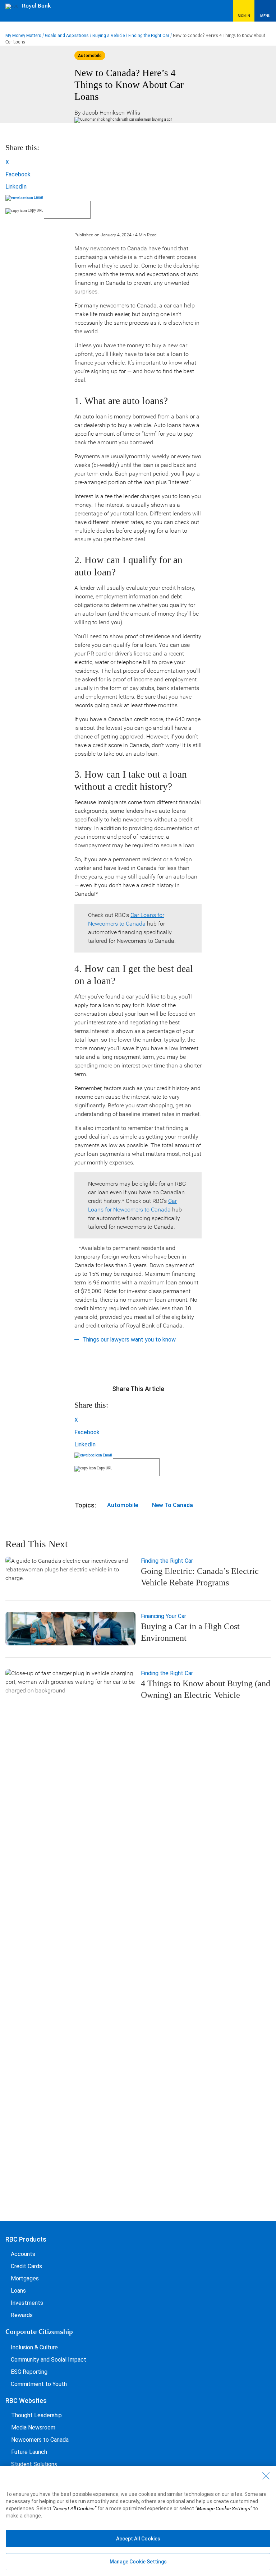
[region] (138, 2521)
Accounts (23, 2254)
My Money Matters (23, 36)
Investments (27, 2303)
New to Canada (172, 1505)
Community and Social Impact (49, 2360)
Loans (18, 2291)
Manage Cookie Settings (138, 2562)
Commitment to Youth (39, 2384)
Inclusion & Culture (34, 2347)
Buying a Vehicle (109, 36)
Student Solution (33, 2464)
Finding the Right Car (149, 36)
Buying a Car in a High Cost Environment (190, 1632)
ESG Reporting (29, 2372)
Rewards (22, 2315)
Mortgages (25, 2278)
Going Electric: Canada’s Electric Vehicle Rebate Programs (200, 1577)
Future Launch (29, 2452)
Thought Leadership (36, 2415)
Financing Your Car (164, 1616)
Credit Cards (26, 2266)
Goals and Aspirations (67, 36)
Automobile (123, 1505)
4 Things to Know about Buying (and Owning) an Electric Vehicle (206, 1689)
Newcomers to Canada (40, 2440)
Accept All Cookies (138, 2539)
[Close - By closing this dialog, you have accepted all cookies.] (266, 2476)
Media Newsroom (33, 2427)
